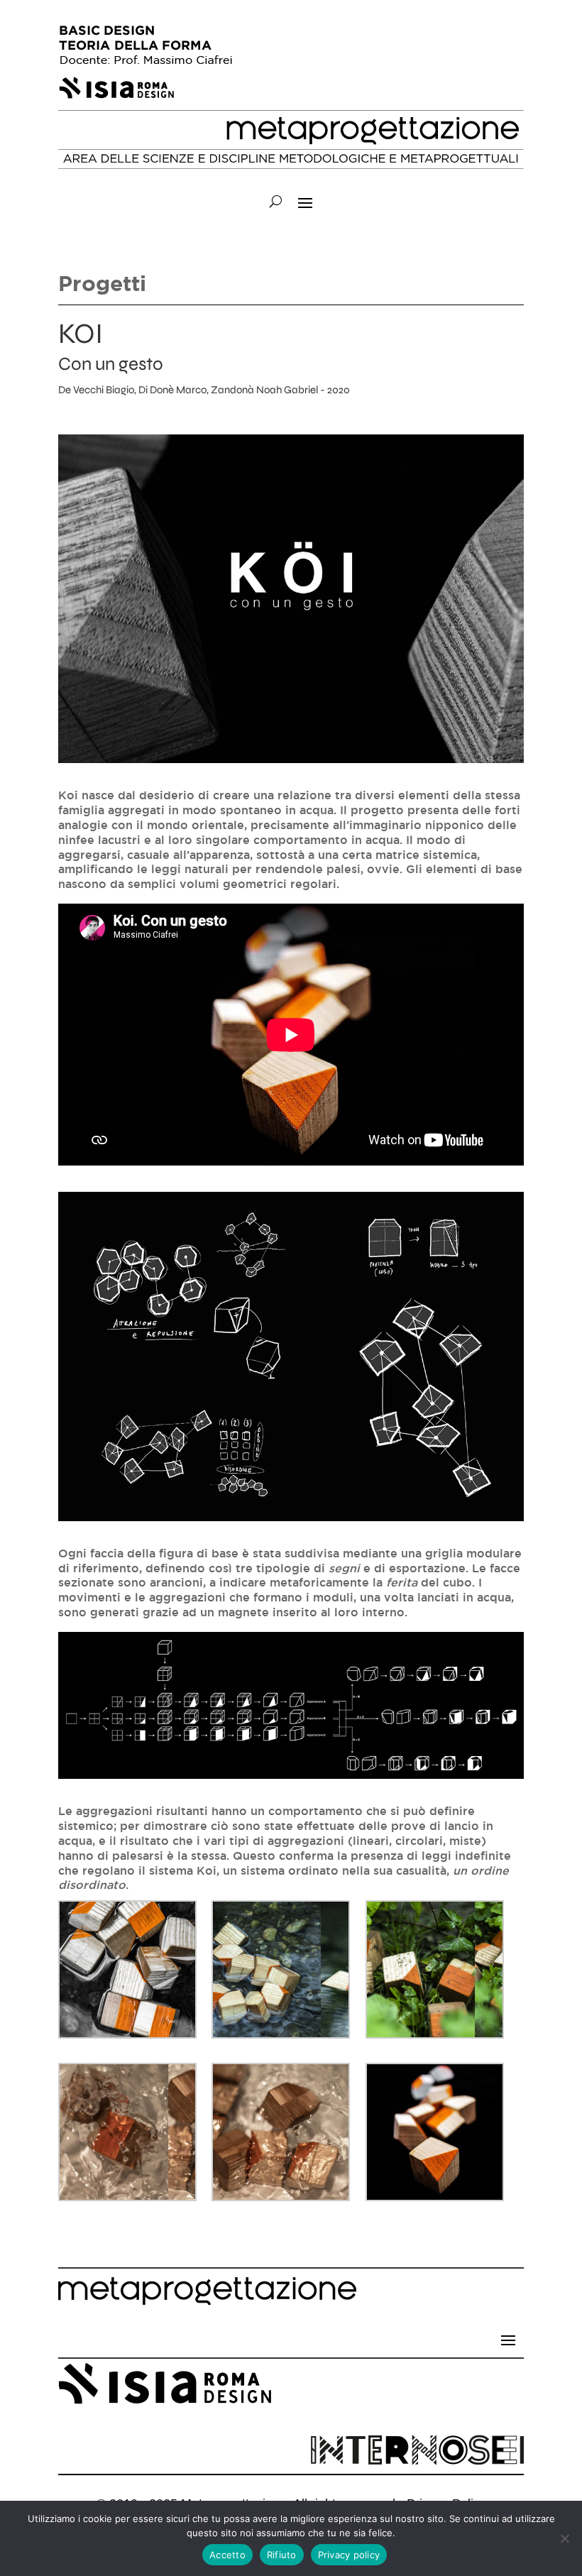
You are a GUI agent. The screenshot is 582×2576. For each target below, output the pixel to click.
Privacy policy (349, 2555)
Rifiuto (282, 2555)
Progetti (102, 283)
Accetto (227, 2555)
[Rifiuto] (564, 2538)
